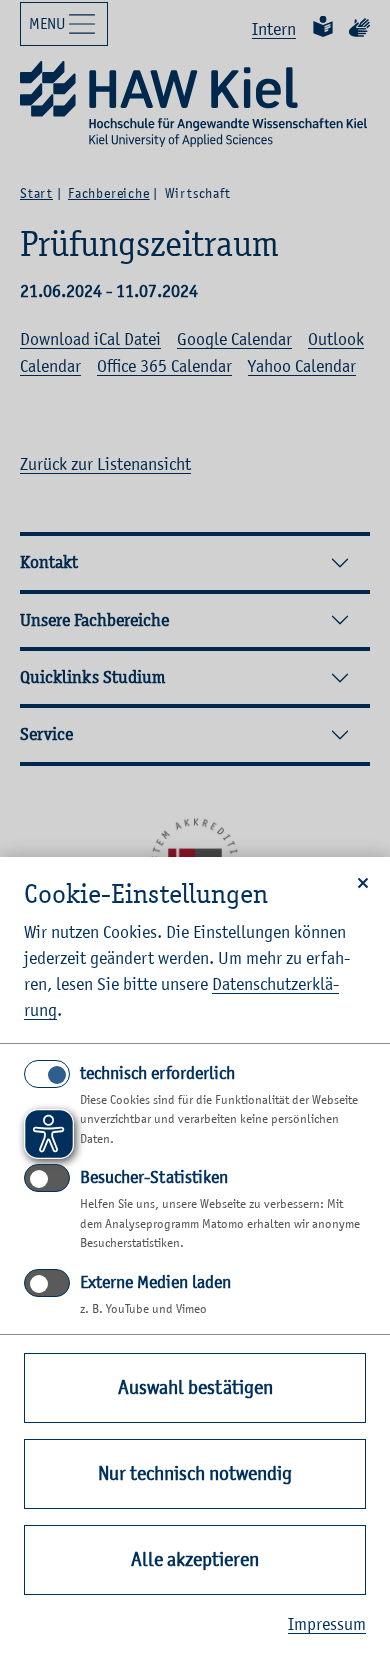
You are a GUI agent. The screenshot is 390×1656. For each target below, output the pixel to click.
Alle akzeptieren (195, 1559)
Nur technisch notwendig (195, 1473)
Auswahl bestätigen (195, 1387)
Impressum (327, 1624)
